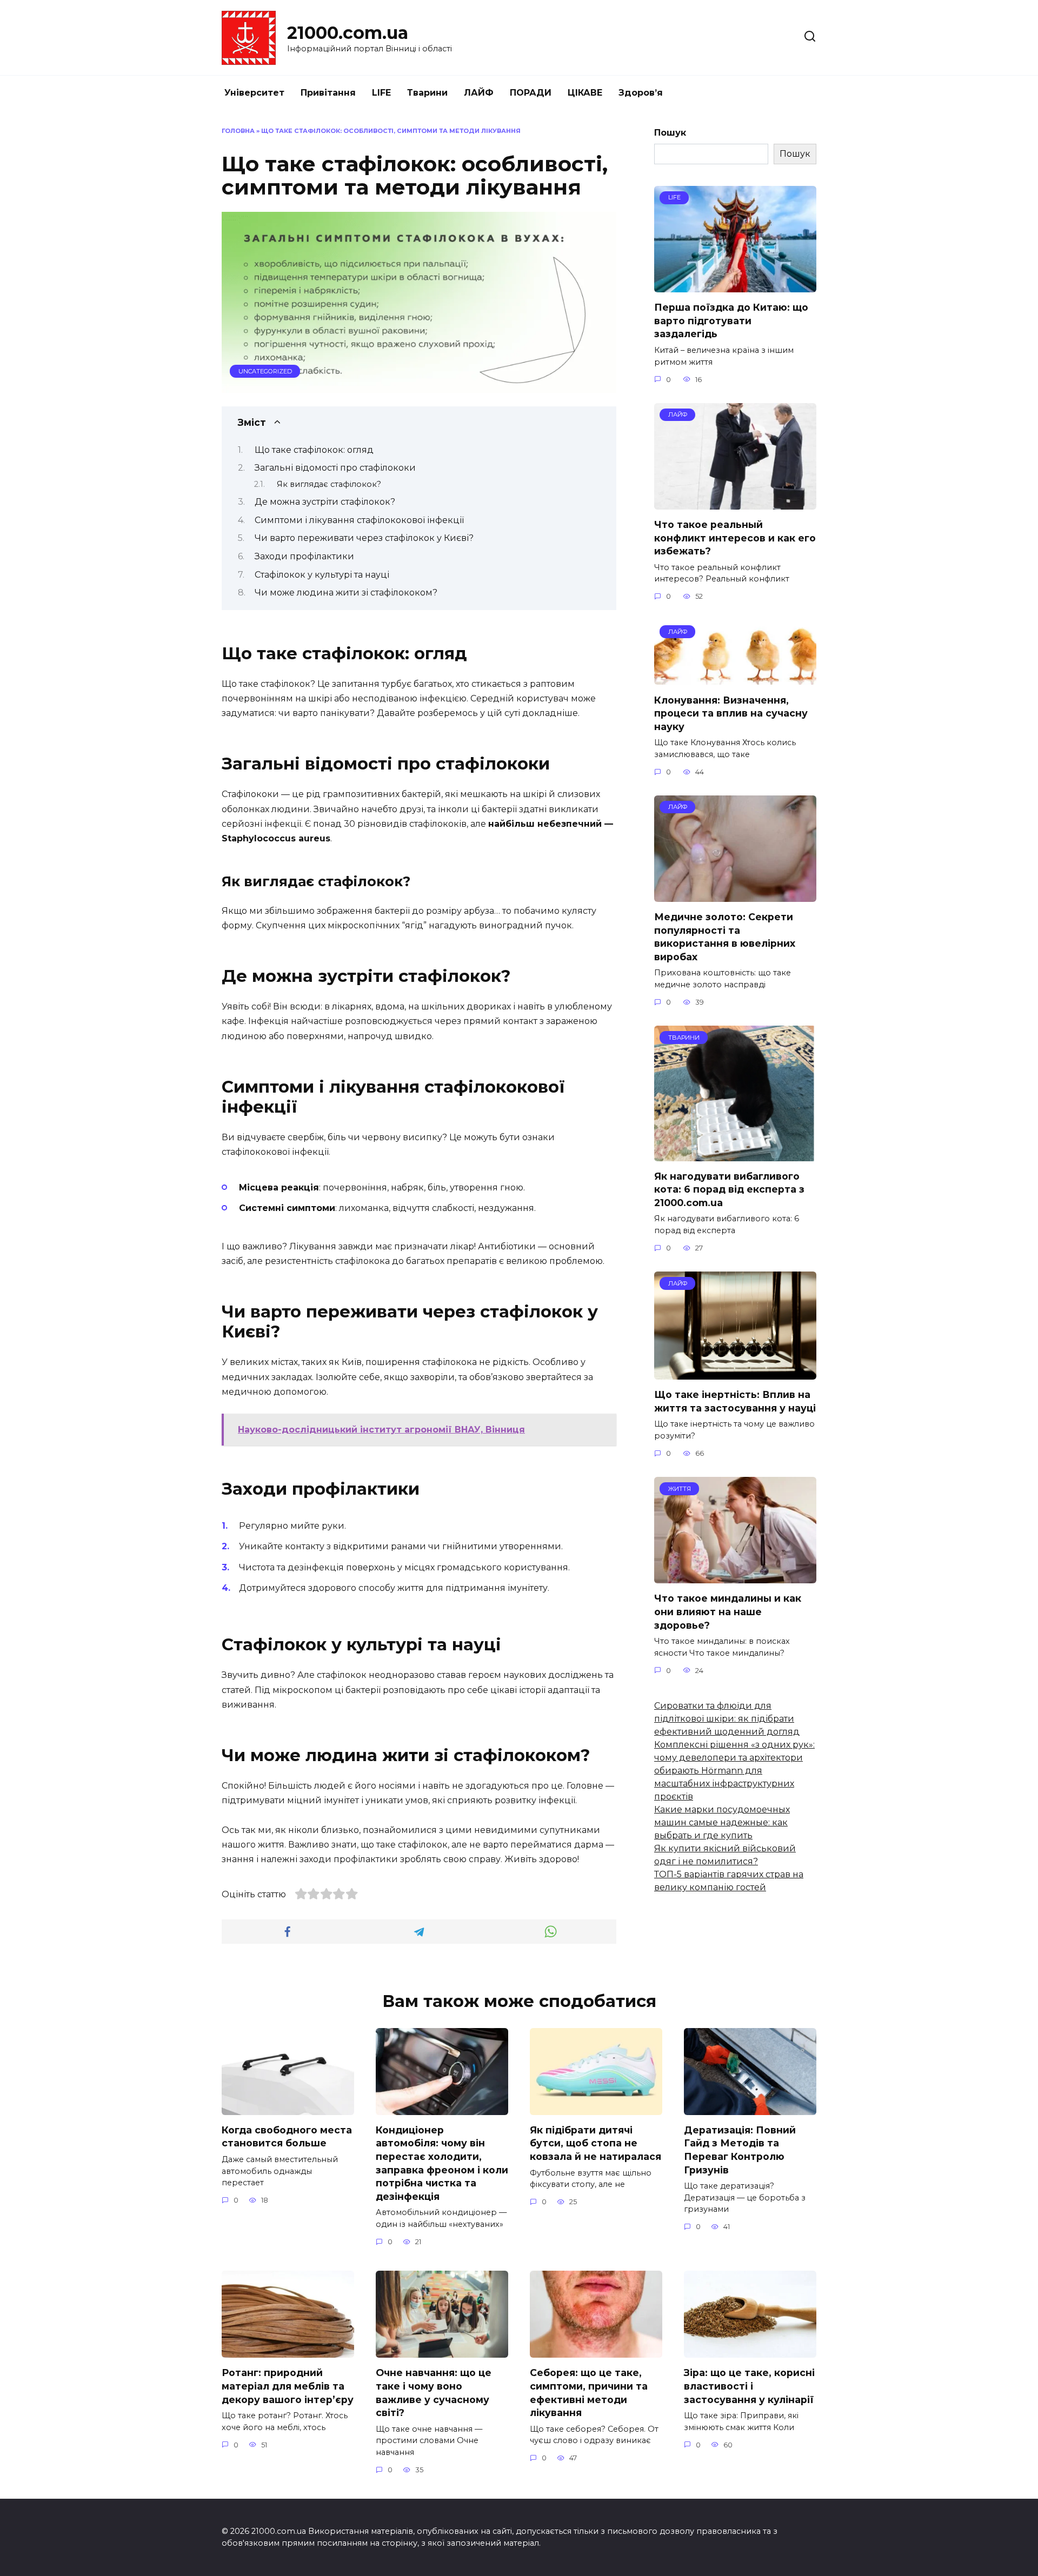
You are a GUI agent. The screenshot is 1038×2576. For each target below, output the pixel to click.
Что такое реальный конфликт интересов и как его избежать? (735, 538)
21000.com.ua (348, 33)
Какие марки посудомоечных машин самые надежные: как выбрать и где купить (722, 1822)
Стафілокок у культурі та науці (322, 575)
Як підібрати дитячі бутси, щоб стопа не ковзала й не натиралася (595, 2143)
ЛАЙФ (479, 93)
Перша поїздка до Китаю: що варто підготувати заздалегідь (731, 320)
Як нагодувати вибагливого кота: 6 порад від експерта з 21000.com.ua (729, 1189)
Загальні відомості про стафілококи (335, 468)
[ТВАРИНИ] (735, 1155)
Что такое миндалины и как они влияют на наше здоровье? (728, 1611)
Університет (254, 93)
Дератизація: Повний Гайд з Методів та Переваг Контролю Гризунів (740, 2150)
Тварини (427, 93)
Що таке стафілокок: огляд (314, 450)
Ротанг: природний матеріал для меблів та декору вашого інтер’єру (288, 2386)
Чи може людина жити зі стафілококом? (346, 593)
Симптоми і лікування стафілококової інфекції (359, 520)
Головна (238, 131)
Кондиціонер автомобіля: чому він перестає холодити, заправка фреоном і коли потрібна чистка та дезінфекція (442, 2163)
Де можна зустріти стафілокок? (325, 502)
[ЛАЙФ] (735, 503)
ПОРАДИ (531, 93)
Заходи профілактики (304, 556)
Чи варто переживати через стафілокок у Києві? (364, 538)
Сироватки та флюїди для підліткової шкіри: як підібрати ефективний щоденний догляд (727, 1719)
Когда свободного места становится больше (287, 2137)
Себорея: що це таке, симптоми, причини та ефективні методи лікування (589, 2393)
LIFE (381, 93)
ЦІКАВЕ (585, 93)
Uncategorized (265, 371)
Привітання (328, 93)
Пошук (670, 133)
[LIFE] (735, 286)
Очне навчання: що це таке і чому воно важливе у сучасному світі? (434, 2393)
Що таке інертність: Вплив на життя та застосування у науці (735, 1401)
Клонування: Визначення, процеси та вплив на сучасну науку (731, 713)
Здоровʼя (641, 93)
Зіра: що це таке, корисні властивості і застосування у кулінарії (749, 2386)
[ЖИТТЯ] (735, 1577)
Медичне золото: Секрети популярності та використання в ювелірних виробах (725, 937)
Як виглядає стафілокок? (329, 484)
